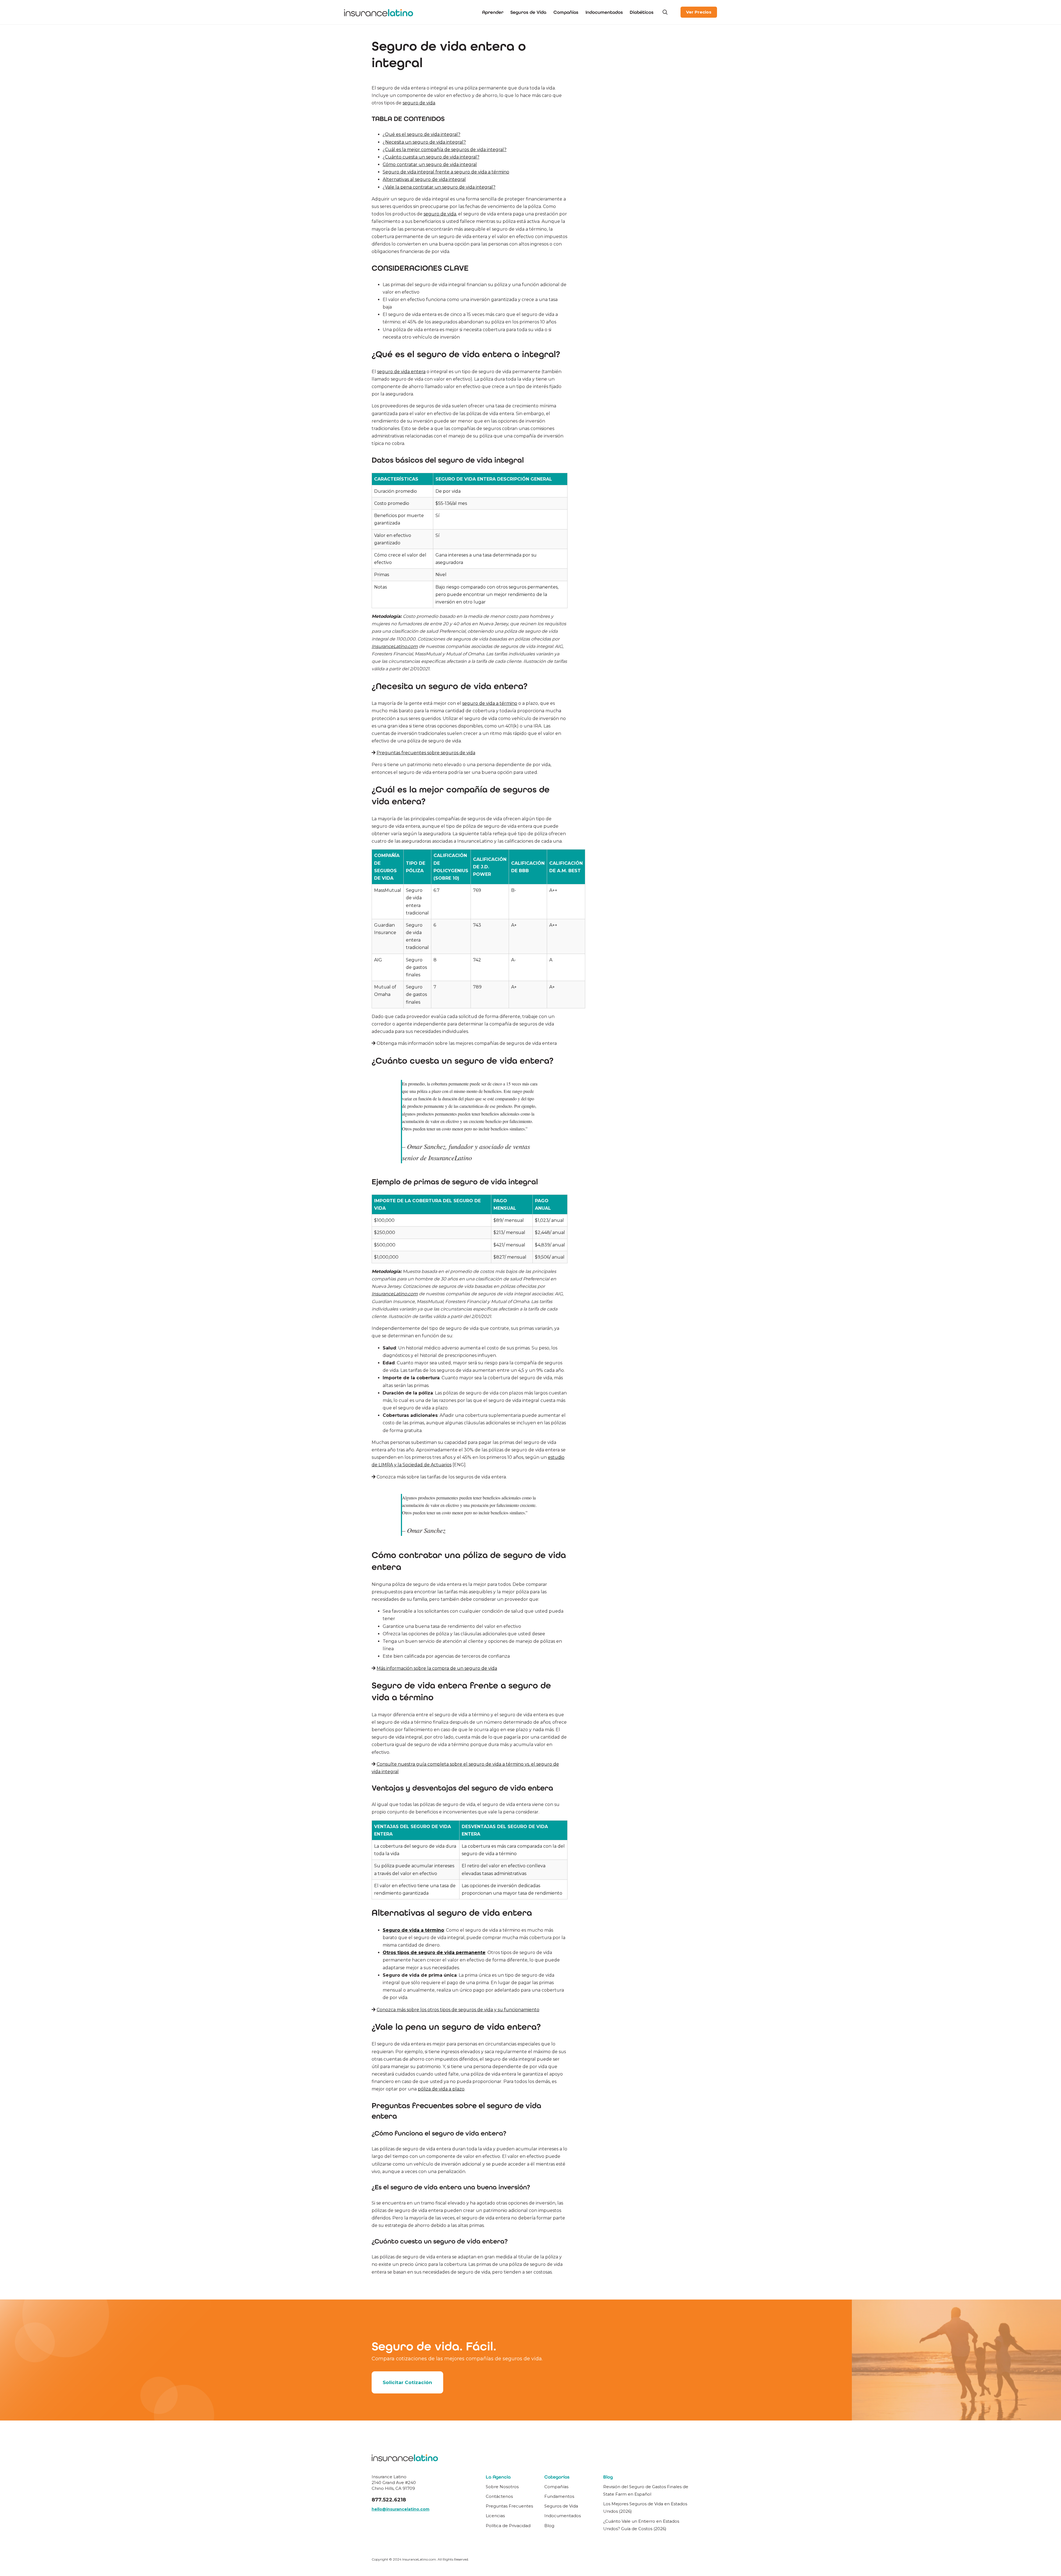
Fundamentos (559, 2496)
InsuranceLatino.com (395, 646)
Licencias (495, 2516)
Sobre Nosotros (502, 2487)
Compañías (566, 12)
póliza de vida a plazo (441, 2089)
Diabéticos (642, 12)
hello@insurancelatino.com (400, 2509)
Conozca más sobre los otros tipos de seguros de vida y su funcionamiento (458, 2010)
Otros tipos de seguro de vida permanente (434, 1953)
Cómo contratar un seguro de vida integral (430, 164)
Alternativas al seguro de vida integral (424, 179)
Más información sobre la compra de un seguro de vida (437, 1668)
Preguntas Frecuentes (509, 2506)
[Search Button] (665, 12)
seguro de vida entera (401, 372)
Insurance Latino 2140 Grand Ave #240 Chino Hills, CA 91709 (394, 2483)
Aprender (493, 12)
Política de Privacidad (508, 2526)
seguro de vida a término (490, 703)
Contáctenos (499, 2496)
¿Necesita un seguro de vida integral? (424, 142)
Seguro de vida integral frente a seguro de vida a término (446, 172)
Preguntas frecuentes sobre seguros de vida (426, 753)
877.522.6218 (389, 2500)
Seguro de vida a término (413, 1930)
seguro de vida (419, 103)
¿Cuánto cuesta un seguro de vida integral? (431, 157)
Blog (549, 2526)
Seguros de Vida (528, 12)
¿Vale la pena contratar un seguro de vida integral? (439, 187)
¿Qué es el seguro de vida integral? (421, 134)
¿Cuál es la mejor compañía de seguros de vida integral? (445, 150)
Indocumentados (604, 12)
